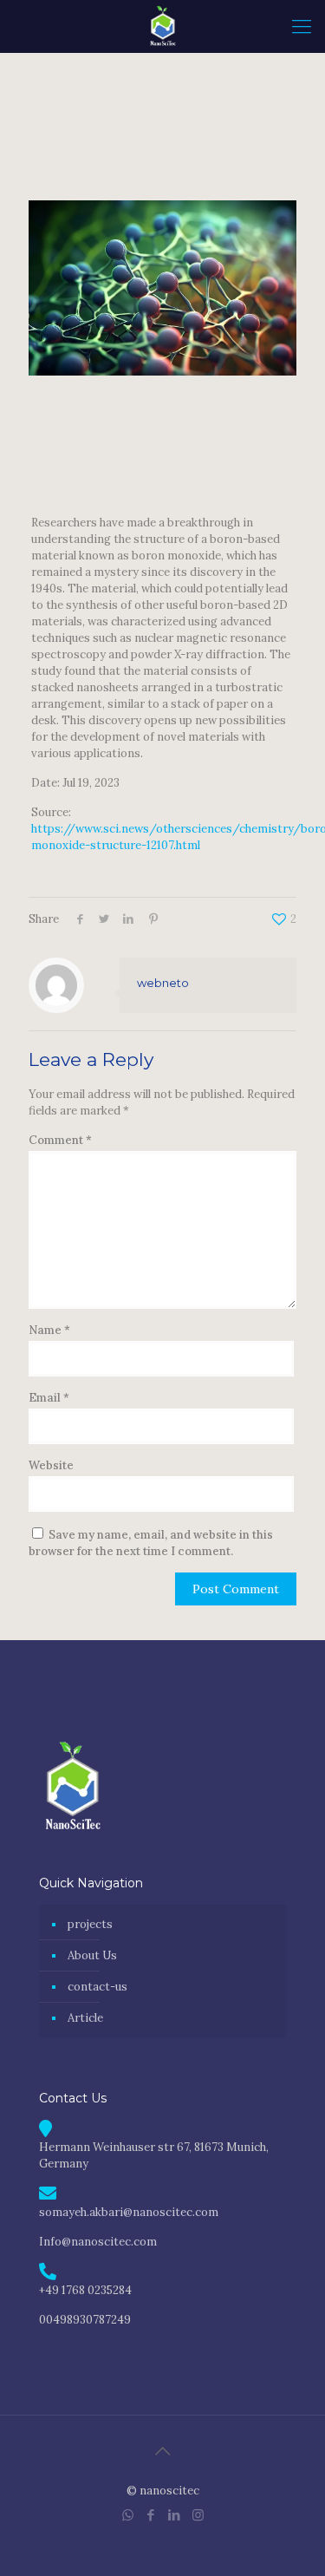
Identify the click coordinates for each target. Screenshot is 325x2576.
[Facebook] (151, 2515)
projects (90, 1924)
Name (49, 1330)
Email (49, 1398)
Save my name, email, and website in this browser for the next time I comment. (151, 1543)
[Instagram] (198, 2515)
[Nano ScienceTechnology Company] (162, 26)
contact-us (97, 1987)
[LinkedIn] (175, 2515)
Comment (60, 1140)
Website (51, 1465)
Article (85, 2018)
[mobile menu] (302, 26)
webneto (163, 983)
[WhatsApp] (128, 2515)
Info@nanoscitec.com (98, 2242)
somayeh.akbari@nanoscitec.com (129, 2212)
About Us (92, 1955)
